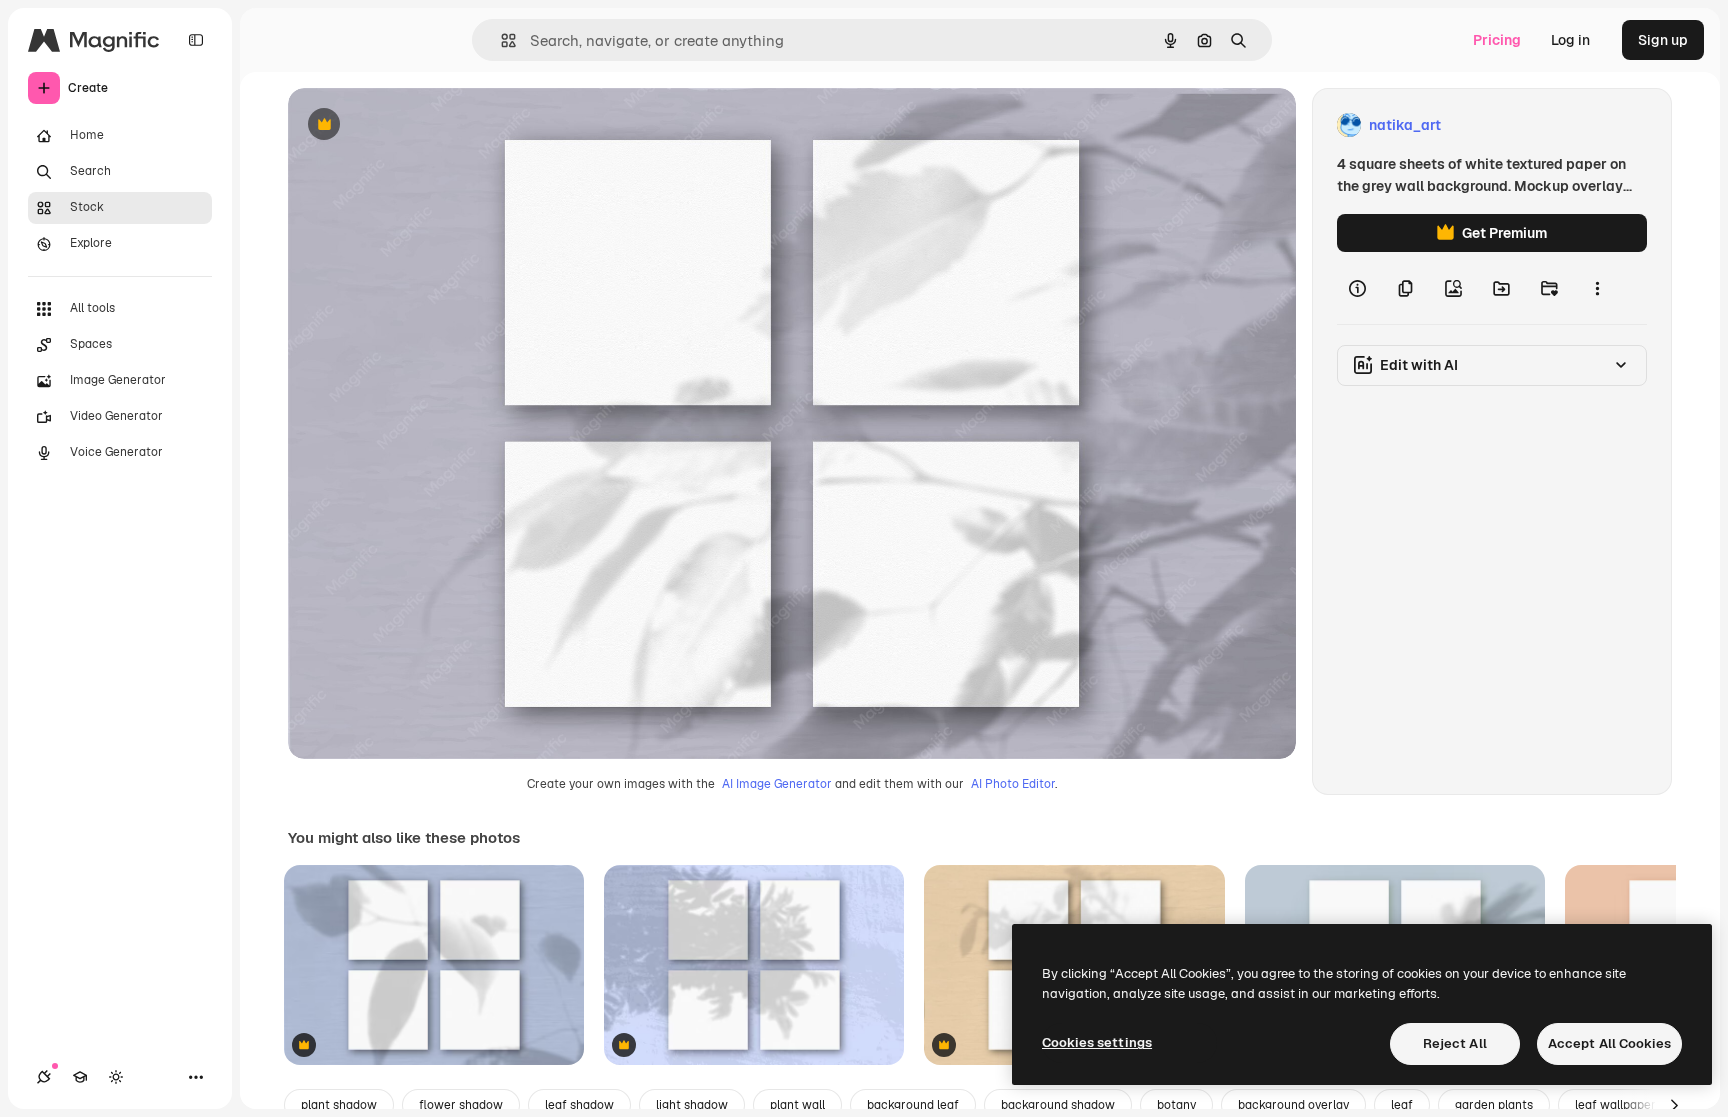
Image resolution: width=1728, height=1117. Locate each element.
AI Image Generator (777, 784)
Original (416, 125)
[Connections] (44, 1077)
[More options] (1597, 288)
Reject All (1455, 1043)
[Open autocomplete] (500, 40)
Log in (1570, 40)
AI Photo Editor (1013, 784)
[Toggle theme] (116, 1077)
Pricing (1497, 40)
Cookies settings (1097, 1042)
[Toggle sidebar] (196, 40)
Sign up (1663, 40)
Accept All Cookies (1609, 1043)
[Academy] (80, 1077)
